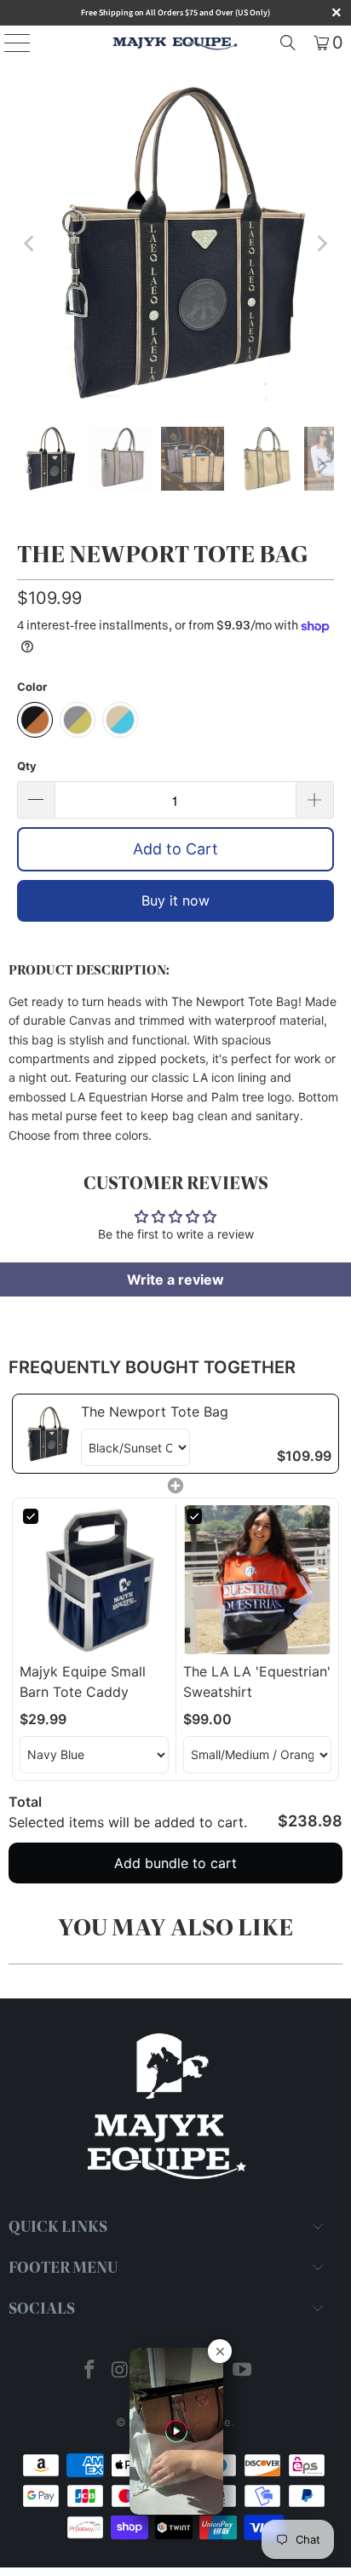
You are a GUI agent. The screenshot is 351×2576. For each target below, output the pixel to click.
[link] (47, 1434)
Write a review (175, 1279)
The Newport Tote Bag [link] (155, 1412)
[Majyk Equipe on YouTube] (242, 2371)
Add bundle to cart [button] (175, 1863)
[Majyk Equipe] (175, 43)
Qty (27, 766)
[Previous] (30, 243)
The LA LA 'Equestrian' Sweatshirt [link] (257, 1682)
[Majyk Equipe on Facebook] (90, 2371)
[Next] (321, 243)
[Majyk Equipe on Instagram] (121, 2371)
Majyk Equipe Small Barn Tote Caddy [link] (83, 1682)
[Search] (288, 43)
